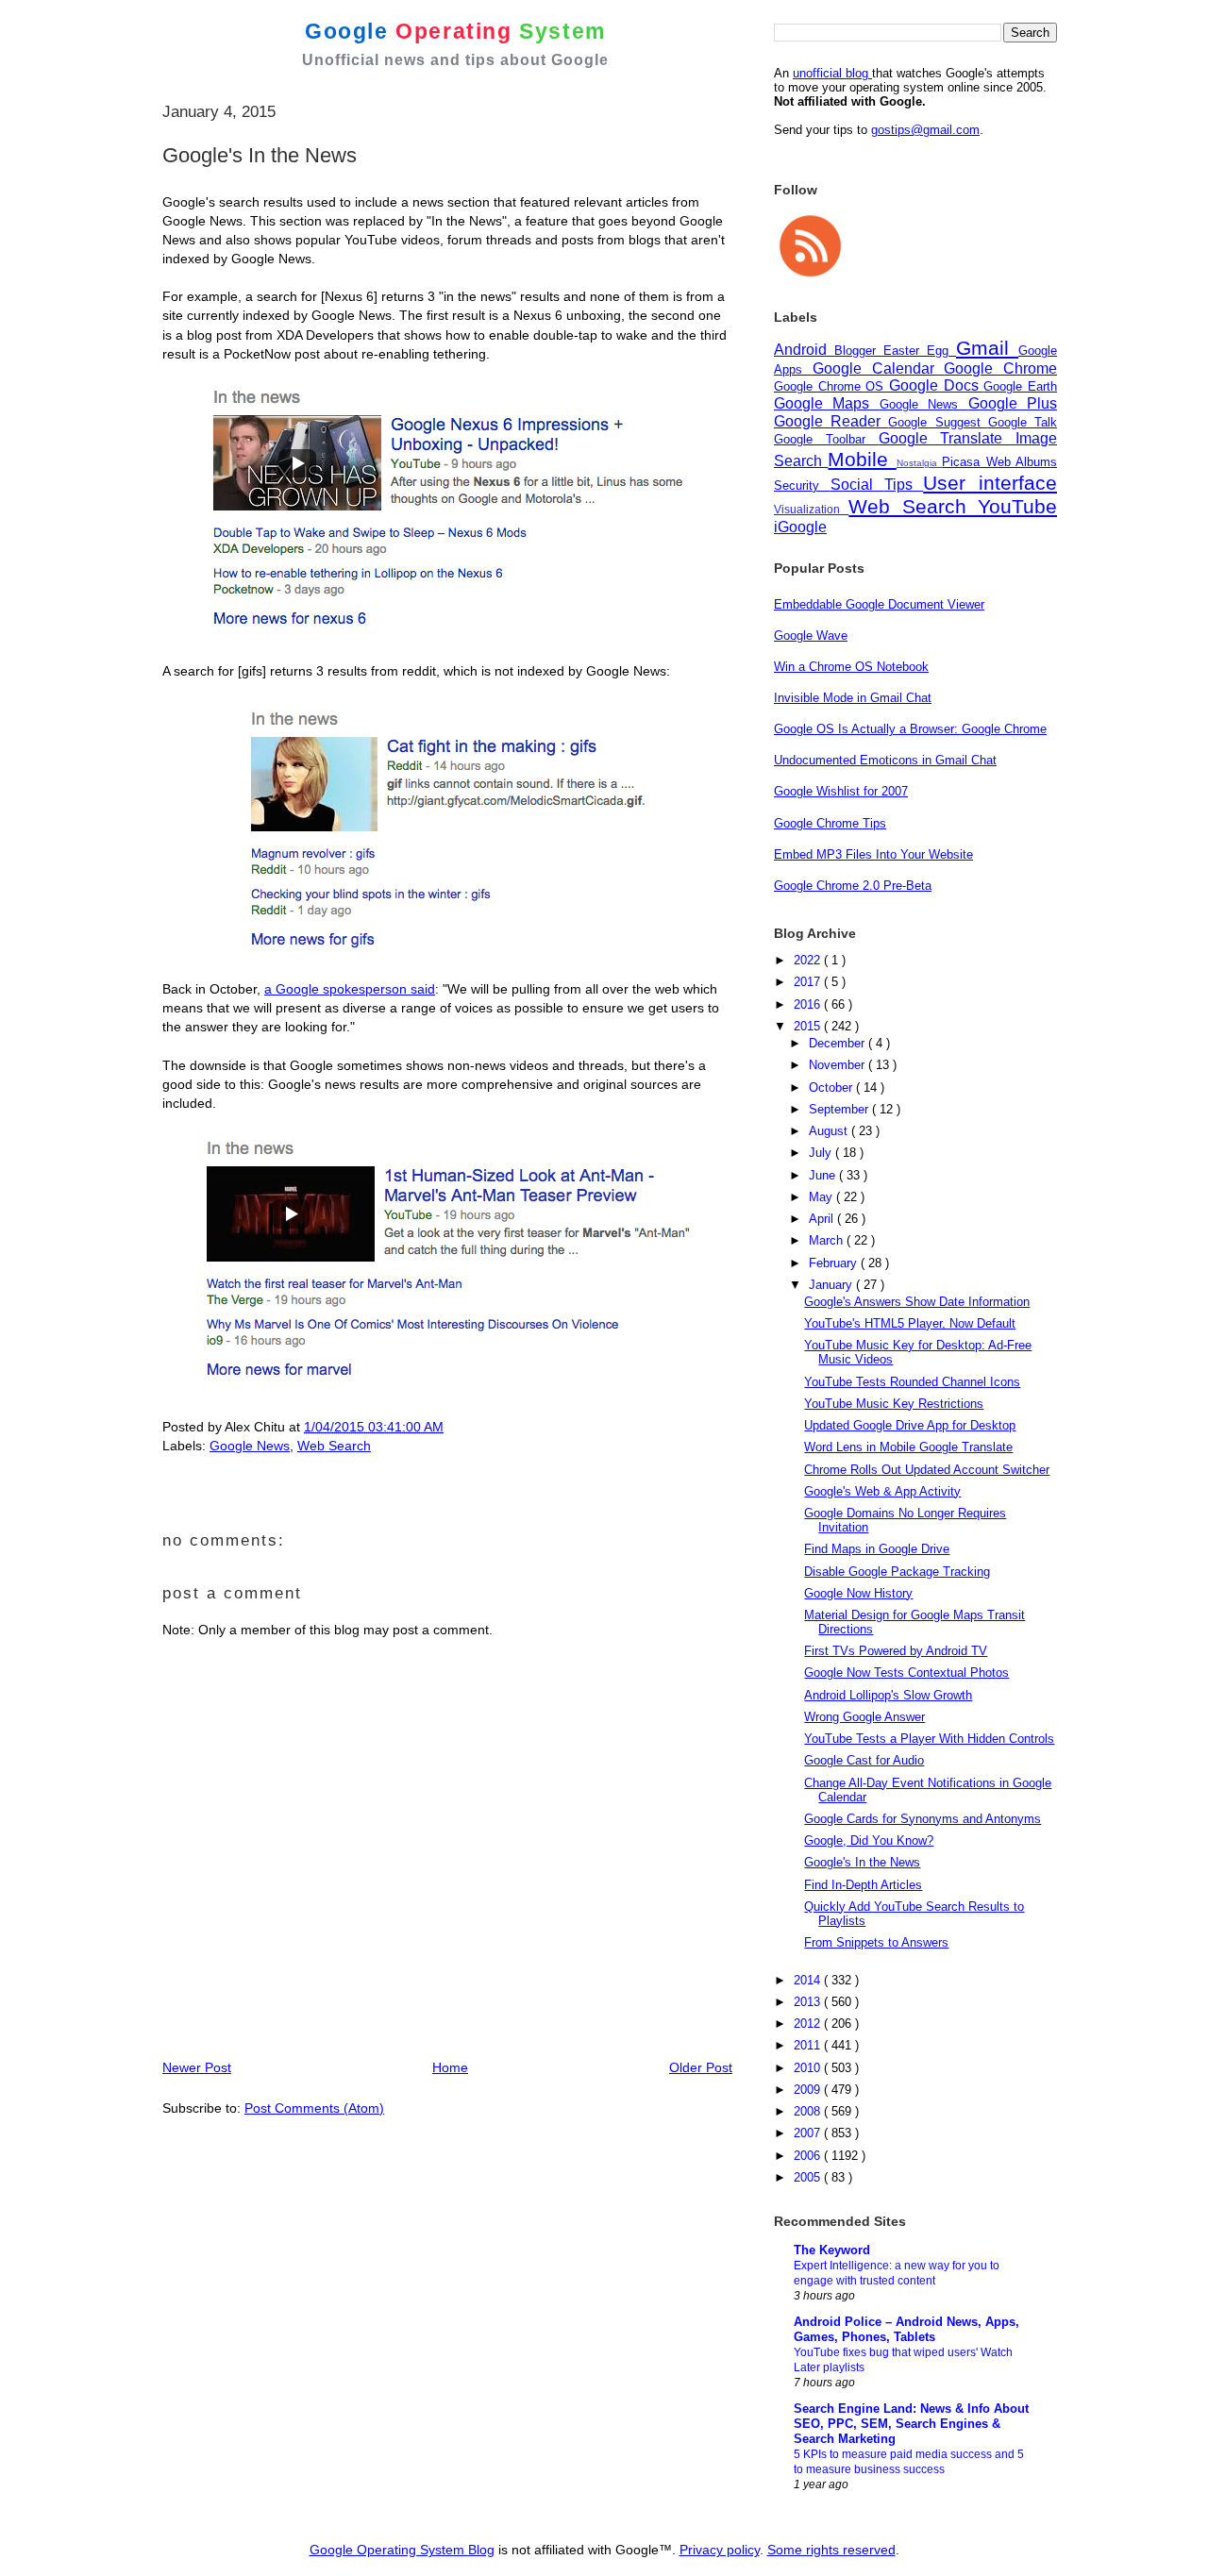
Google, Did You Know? (869, 1840)
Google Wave (811, 636)
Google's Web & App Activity (882, 1491)
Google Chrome (1000, 368)
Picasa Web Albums (999, 462)
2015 (809, 1026)
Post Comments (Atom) (314, 2108)
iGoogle (800, 527)
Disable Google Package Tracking (897, 1572)
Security (802, 485)
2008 (809, 2111)
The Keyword (832, 2250)
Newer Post (197, 2067)
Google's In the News (862, 1862)
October (832, 1087)
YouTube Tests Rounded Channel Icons (912, 1382)
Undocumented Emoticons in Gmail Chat (885, 760)
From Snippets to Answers (876, 1942)
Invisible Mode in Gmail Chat (853, 698)
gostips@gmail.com (925, 130)
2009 (809, 2090)
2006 (809, 2156)
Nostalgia (919, 463)
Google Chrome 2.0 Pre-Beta (853, 886)
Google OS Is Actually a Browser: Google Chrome (910, 729)
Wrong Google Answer (864, 1717)
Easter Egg (920, 351)
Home (450, 2067)
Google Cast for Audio (864, 1760)
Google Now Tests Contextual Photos (906, 1673)
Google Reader (831, 421)
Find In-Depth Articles (863, 1885)
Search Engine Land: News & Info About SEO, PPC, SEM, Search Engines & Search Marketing (911, 2424)
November (839, 1065)
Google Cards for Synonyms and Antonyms (923, 1819)
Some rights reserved (831, 2550)
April (823, 1219)
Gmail (987, 348)
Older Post (701, 2067)
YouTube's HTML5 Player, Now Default (910, 1323)
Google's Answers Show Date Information (917, 1302)
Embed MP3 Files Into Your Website (873, 854)
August (830, 1131)
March (828, 1240)
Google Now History (858, 1593)
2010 (809, 2068)
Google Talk (1023, 422)
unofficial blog (832, 73)
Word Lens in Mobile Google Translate (908, 1447)
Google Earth (1020, 386)
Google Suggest (938, 422)
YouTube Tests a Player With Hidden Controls (929, 1739)
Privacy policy (720, 2550)
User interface (990, 483)
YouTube (1017, 506)
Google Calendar (879, 368)
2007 (809, 2133)
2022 (809, 960)
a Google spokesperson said (350, 989)
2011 (809, 2045)
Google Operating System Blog (402, 2550)
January (832, 1285)
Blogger (859, 351)
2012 (809, 2024)
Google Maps (827, 403)
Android (804, 350)
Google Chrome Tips (830, 823)
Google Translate (948, 438)
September (840, 1109)
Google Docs (936, 385)
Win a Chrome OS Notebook (851, 667)
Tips (904, 485)
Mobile (862, 459)
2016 (809, 1004)
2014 (809, 1980)
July (822, 1153)
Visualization (811, 509)
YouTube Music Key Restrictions (894, 1404)
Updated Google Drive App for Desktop (910, 1425)
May (822, 1197)
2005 (809, 2177)
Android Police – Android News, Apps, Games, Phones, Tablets (906, 2329)
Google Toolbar (826, 439)
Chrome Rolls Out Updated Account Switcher (927, 1470)
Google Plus (1013, 403)
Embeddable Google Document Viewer (879, 604)
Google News (250, 1446)
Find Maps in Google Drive (877, 1549)
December (839, 1043)
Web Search (334, 1446)
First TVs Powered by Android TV (896, 1651)
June (824, 1175)
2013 (809, 2002)
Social (857, 485)
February (835, 1263)
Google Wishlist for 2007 (841, 791)
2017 (809, 982)
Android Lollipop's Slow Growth (888, 1695)
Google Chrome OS (831, 386)
